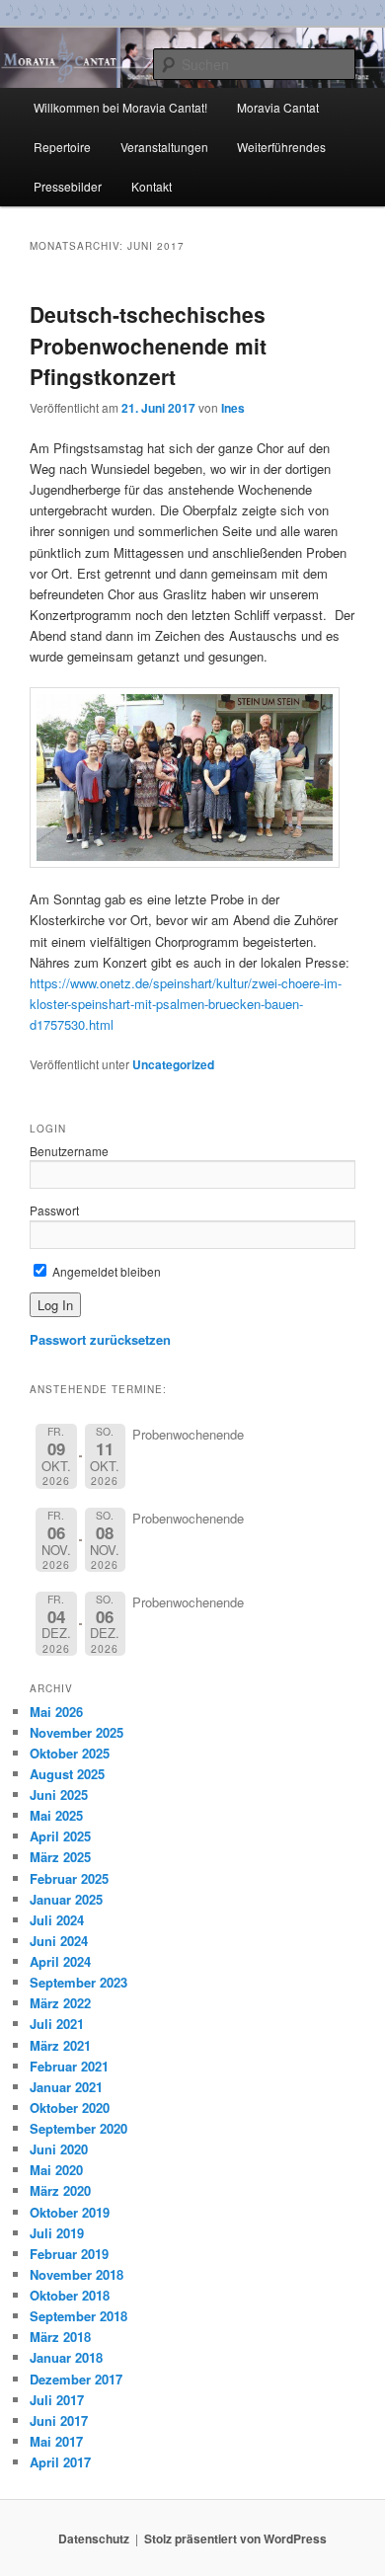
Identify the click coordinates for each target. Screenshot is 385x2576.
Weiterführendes (281, 147)
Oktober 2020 (70, 2108)
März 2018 (60, 2337)
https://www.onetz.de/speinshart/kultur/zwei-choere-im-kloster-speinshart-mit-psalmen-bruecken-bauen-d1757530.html (186, 1004)
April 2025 (60, 1836)
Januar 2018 (66, 2357)
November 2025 (77, 1732)
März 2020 (60, 2190)
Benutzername (69, 1151)
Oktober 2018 (70, 2295)
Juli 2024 (57, 1920)
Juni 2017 (59, 2420)
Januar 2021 (66, 2087)
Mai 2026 (56, 1712)
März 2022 (60, 2003)
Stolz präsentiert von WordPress (235, 2538)
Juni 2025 (59, 1795)
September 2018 (78, 2316)
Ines (233, 408)
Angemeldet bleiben (105, 1271)
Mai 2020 (56, 2170)
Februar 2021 (69, 2066)
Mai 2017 (56, 2441)
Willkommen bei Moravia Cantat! (120, 107)
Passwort (54, 1210)
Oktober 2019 (70, 2212)
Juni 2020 (59, 2149)
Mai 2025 (56, 1815)
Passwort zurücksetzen (100, 1339)
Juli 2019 (57, 2233)
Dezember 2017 (76, 2379)
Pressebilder (68, 186)
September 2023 (78, 1982)
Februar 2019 (69, 2254)
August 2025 (67, 1774)
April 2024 (60, 1961)
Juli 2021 (57, 2024)
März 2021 (60, 2045)
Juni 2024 (59, 1941)
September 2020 (78, 2128)
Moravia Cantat (278, 107)
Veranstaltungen (164, 147)
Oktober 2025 (70, 1753)
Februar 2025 (69, 1878)
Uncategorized (173, 1064)
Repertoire (62, 147)
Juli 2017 (57, 2400)
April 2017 (60, 2462)
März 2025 (60, 1857)
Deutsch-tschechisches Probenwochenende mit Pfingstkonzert (148, 345)
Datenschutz (94, 2538)
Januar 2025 (66, 1899)
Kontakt (152, 186)
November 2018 (77, 2274)
